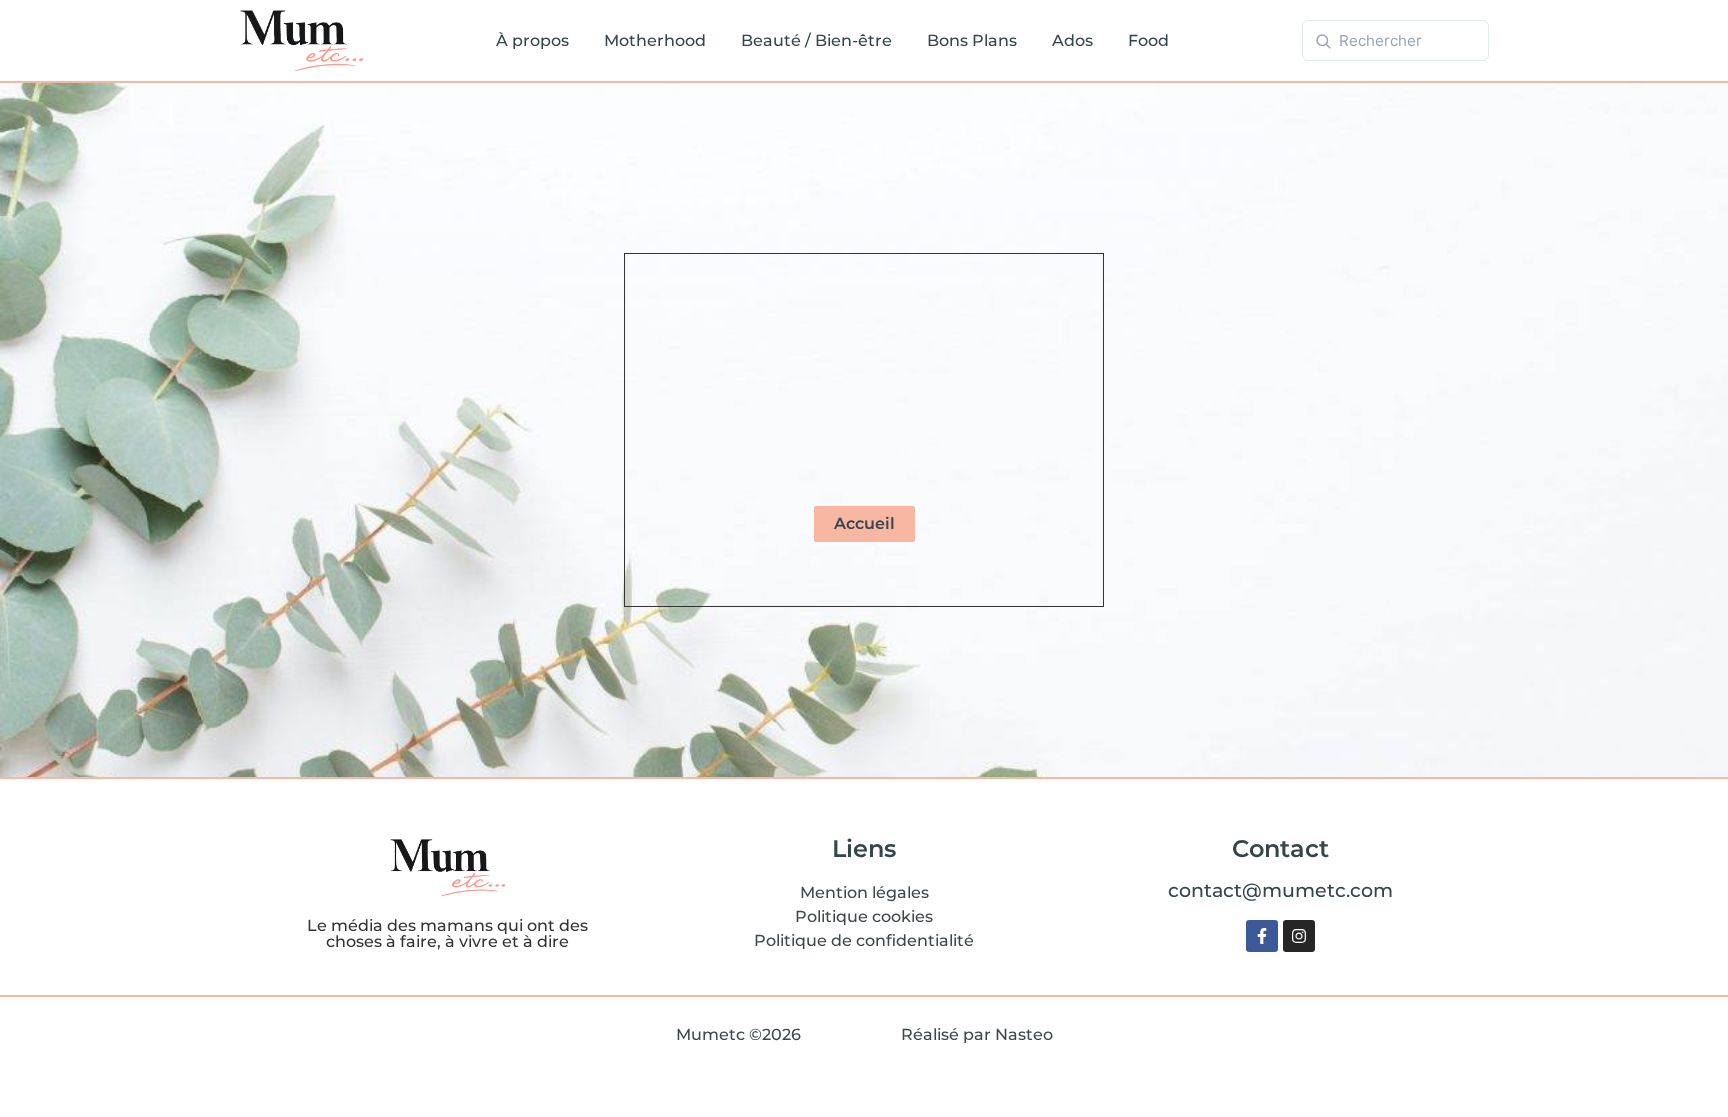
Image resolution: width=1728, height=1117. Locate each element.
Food (1148, 40)
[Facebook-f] (1262, 936)
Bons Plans (972, 40)
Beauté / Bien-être (816, 40)
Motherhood (655, 40)
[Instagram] (1299, 936)
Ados (1072, 40)
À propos (532, 40)
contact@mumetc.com (1280, 890)
